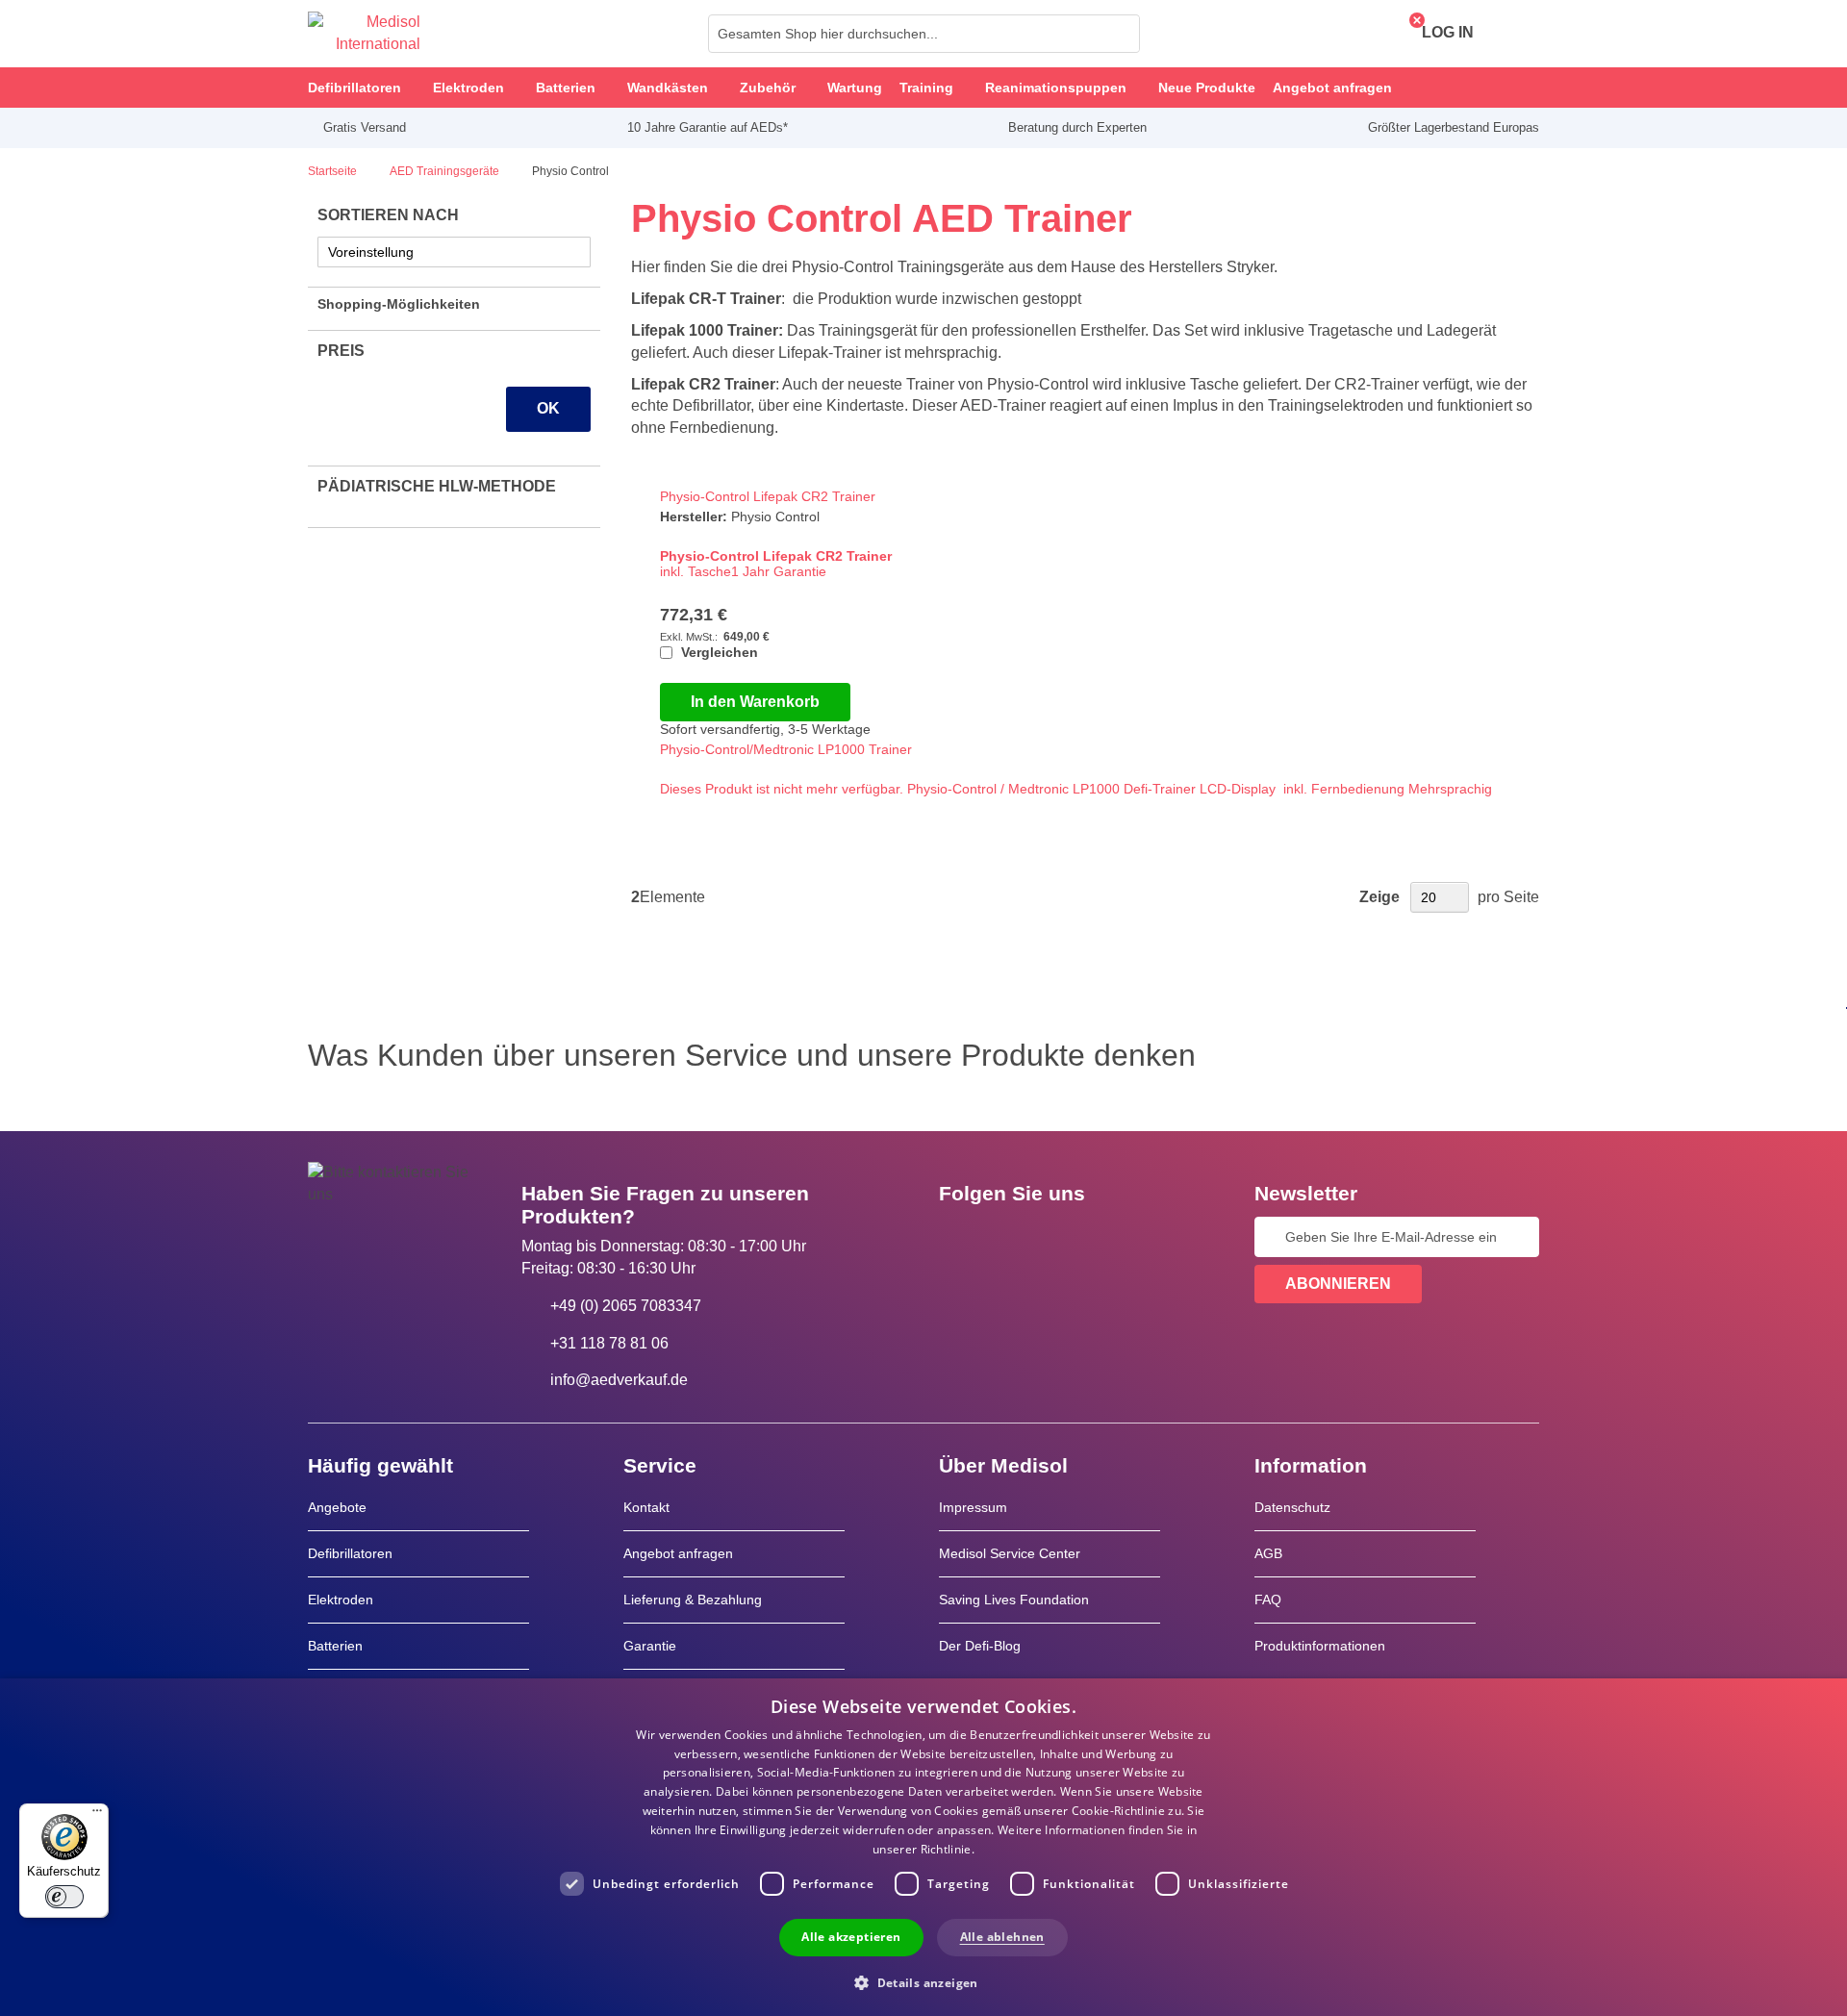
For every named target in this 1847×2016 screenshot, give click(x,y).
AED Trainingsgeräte (446, 171)
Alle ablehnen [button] (1002, 1937)
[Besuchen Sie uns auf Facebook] (959, 1237)
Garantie (650, 1646)
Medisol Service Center (1010, 1553)
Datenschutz (1292, 1507)
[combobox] (924, 34)
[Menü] (97, 1815)
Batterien (335, 1646)
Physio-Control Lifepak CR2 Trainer (768, 496)
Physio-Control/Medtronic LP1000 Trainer (786, 749)
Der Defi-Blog (980, 1646)
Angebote (337, 1507)
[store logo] (364, 34)
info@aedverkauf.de (619, 1380)
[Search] (1120, 34)
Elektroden (341, 1600)
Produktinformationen (1320, 1646)
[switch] (64, 1897)
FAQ (1268, 1600)
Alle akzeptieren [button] (851, 1937)
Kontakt (646, 1507)
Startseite (334, 171)
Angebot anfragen (678, 1553)
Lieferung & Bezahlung (693, 1600)
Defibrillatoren (350, 1553)
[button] (923, 1982)
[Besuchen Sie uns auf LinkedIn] (1015, 1237)
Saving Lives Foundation (1014, 1600)
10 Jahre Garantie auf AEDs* (708, 127)
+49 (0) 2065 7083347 (626, 1306)
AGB (1268, 1553)
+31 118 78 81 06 (609, 1343)
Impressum (973, 1507)
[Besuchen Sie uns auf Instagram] (1071, 1237)
